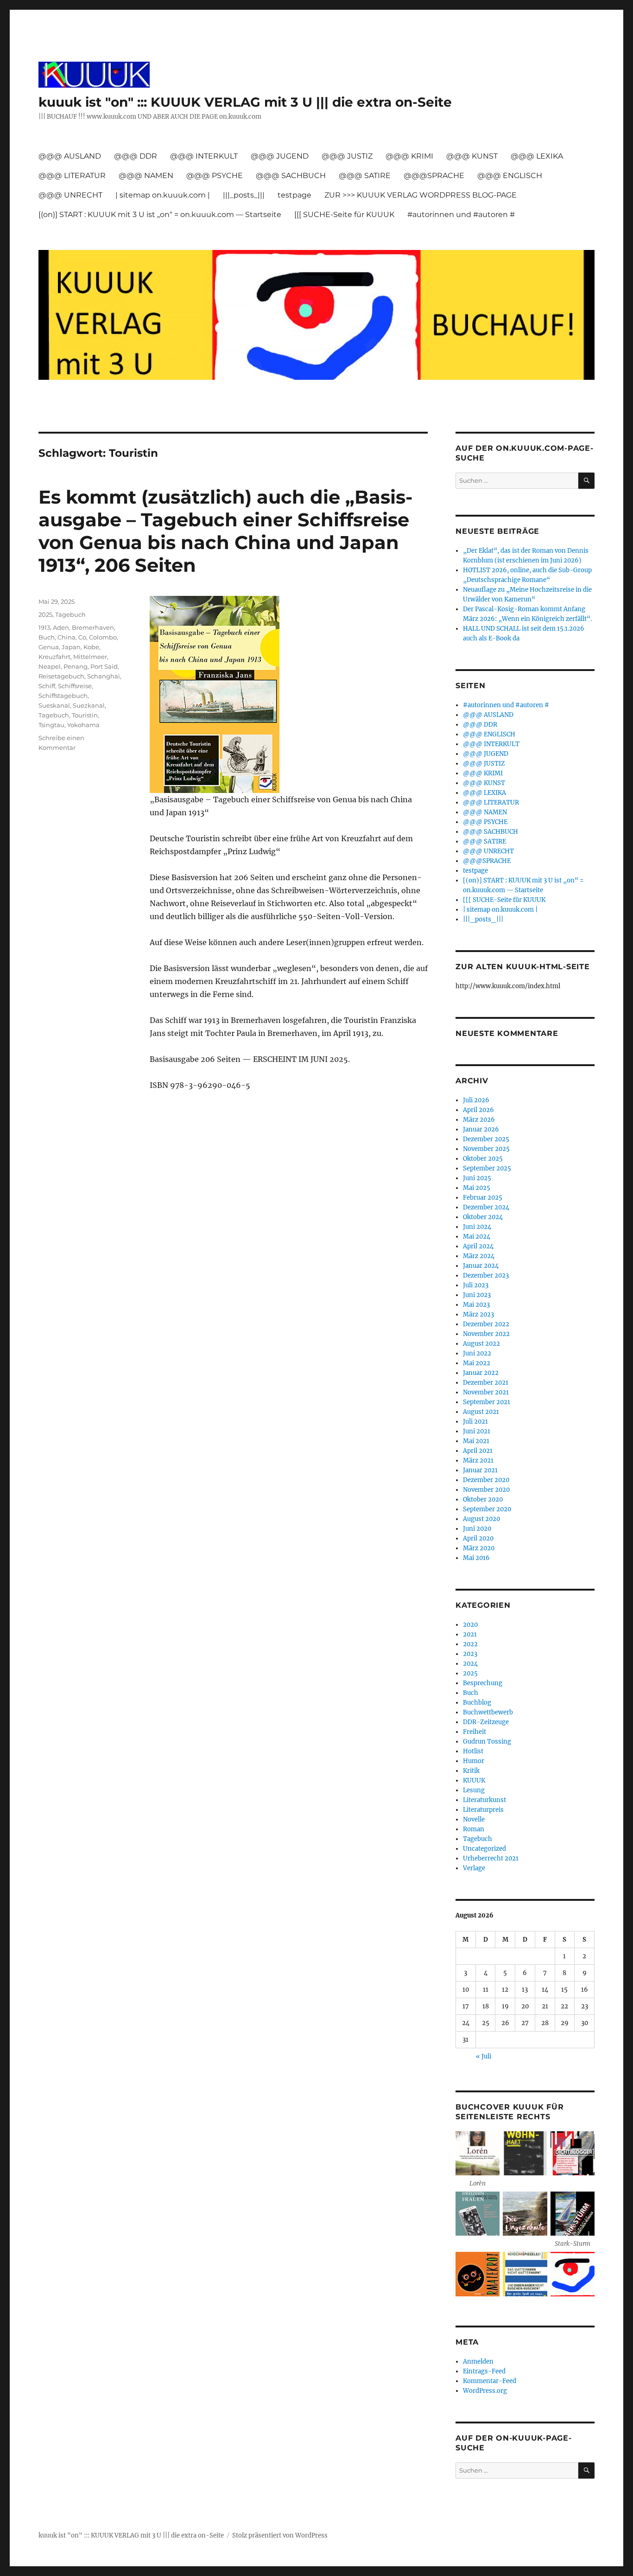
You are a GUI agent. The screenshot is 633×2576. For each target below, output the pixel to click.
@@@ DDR (136, 156)
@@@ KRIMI (409, 156)
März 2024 (479, 1256)
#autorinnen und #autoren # (461, 214)
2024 (470, 1664)
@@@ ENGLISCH (510, 176)
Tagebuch (70, 614)
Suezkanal (89, 705)
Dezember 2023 (486, 1275)
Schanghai (104, 676)
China (66, 637)
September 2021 (487, 1402)
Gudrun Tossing (487, 1742)
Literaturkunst (484, 1800)
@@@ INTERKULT (204, 156)
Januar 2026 (481, 1129)
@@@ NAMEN (146, 176)
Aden (61, 627)
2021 (470, 1634)
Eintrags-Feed (484, 2371)
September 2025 (487, 1168)
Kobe (91, 647)
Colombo (103, 637)
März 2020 (479, 1548)
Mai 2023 (476, 1305)
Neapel (50, 666)
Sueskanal (54, 705)
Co (82, 637)
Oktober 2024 (483, 1217)
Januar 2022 (481, 1373)
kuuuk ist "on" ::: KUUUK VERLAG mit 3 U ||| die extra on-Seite (245, 102)
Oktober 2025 (483, 1159)
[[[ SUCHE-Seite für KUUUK (344, 214)
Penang (76, 666)
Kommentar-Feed (490, 2381)
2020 (470, 1625)
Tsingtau (51, 725)
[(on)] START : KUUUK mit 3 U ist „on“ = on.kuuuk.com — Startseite (160, 214)
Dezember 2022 (486, 1324)
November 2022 (486, 1334)
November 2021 (486, 1392)
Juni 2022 (477, 1353)
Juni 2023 (477, 1295)
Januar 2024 (481, 1266)
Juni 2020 (477, 1529)
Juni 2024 (477, 1227)
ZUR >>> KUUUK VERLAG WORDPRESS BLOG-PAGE (421, 195)
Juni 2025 (477, 1178)
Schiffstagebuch (63, 696)
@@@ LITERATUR (72, 176)
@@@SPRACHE (434, 176)
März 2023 (478, 1314)
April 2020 (478, 1538)
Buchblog (477, 1703)
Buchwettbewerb (488, 1712)
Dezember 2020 (486, 1480)
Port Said (104, 666)
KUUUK (474, 1780)
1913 (44, 627)
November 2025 (486, 1149)
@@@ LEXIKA (537, 156)
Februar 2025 (483, 1198)
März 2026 (479, 1120)
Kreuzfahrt (54, 657)
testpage (294, 195)
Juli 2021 (475, 1422)
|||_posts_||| (244, 195)
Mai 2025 (477, 1188)
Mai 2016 (476, 1558)
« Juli (484, 2056)
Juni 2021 (477, 1431)
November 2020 (486, 1490)
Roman (474, 1829)
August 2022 (481, 1344)
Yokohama (83, 725)
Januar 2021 (480, 1470)
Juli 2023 (476, 1285)
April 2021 (478, 1451)
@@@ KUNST (472, 156)
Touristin (85, 715)
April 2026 (478, 1110)
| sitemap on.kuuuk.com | (163, 195)
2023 (470, 1654)
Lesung (474, 1790)
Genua (49, 647)
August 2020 (481, 1519)
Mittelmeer (90, 657)
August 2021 (481, 1412)
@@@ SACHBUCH (291, 176)
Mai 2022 (477, 1363)
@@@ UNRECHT (70, 195)
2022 (470, 1644)
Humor (474, 1761)
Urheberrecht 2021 (491, 1858)
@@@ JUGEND (280, 156)
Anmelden (478, 2362)
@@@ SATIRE (365, 176)
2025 (45, 614)
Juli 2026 (476, 1100)
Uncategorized (484, 1849)
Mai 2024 (477, 1237)
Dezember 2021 (486, 1383)
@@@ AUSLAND (70, 156)
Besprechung (483, 1683)
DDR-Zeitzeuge (486, 1722)
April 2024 (478, 1246)
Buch (47, 637)
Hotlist (473, 1751)
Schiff (47, 686)
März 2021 (478, 1461)
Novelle (474, 1819)
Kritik (471, 1771)
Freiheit (475, 1732)
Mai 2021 (476, 1441)
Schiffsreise (75, 686)
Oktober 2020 (483, 1499)
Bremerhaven (93, 627)
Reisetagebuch (61, 676)
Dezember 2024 (486, 1207)
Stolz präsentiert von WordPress (280, 2535)
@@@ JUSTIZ (347, 156)
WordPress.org (485, 2391)
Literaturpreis (483, 1810)
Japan (71, 647)
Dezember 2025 (486, 1139)
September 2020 (487, 1509)
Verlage (474, 1868)
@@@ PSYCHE (215, 176)
